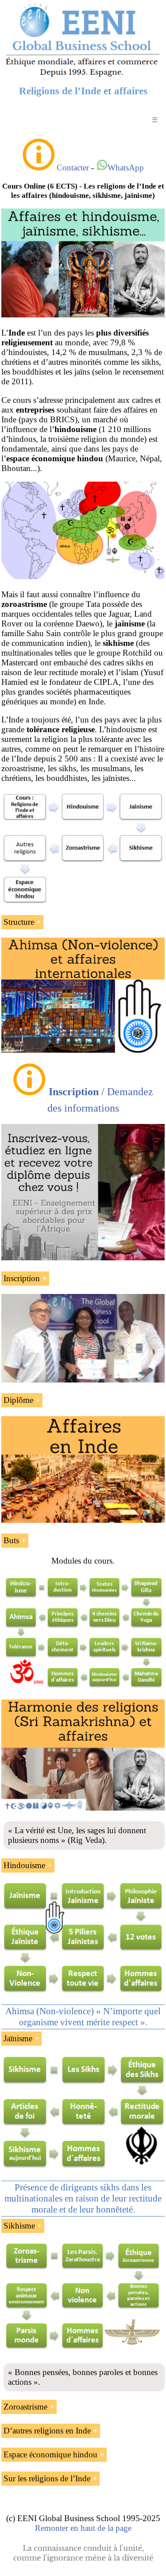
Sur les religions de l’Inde (47, 2478)
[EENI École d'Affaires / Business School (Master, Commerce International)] (83, 76)
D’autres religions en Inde (47, 2431)
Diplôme (18, 1400)
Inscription (22, 1278)
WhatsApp (126, 168)
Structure (19, 922)
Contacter (73, 168)
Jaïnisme (18, 2038)
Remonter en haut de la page (83, 2528)
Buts (11, 1540)
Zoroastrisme (25, 2407)
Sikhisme (19, 2226)
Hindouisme (24, 1865)
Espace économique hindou (50, 2454)
